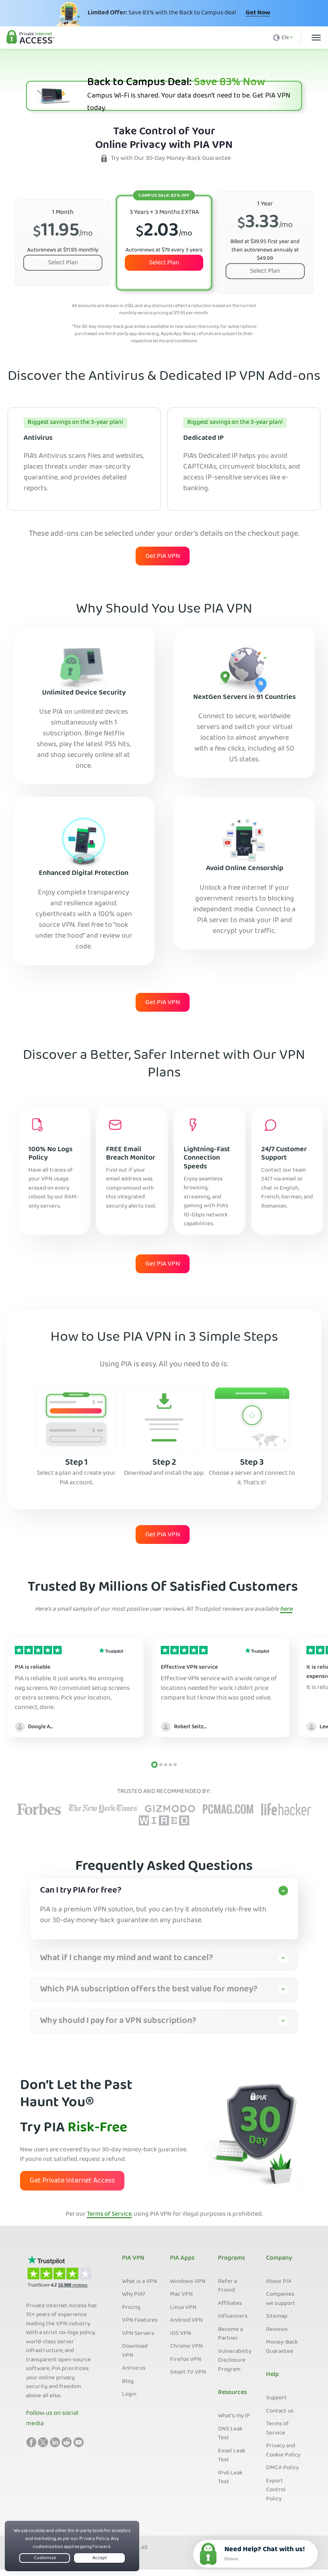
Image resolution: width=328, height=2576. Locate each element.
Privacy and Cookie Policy (283, 2451)
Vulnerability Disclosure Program (235, 2361)
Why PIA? (134, 2294)
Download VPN (135, 2351)
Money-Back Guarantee (282, 2347)
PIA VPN (133, 2258)
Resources (232, 2393)
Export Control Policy (276, 2490)
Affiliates (230, 2304)
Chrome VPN (186, 2346)
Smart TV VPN (188, 2372)
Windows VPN (188, 2282)
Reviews (277, 2330)
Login (129, 2394)
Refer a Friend (227, 2286)
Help (272, 2375)
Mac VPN (181, 2294)
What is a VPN (140, 2282)
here (286, 1610)
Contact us (280, 2411)
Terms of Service (109, 2215)
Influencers (233, 2316)
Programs (231, 2258)
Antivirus (134, 2368)
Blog (128, 2382)
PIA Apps (182, 2258)
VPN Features (140, 2320)
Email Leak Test (232, 2456)
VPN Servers (138, 2334)
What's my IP (234, 2416)
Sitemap (277, 2316)
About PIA (279, 2282)
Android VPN (186, 2320)
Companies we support (281, 2299)
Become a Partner (230, 2334)
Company (279, 2258)
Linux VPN (183, 2308)
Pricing (131, 2308)
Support (276, 2398)
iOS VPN (181, 2334)
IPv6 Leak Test (230, 2478)
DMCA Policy (282, 2468)
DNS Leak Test (230, 2434)
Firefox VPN (186, 2360)
